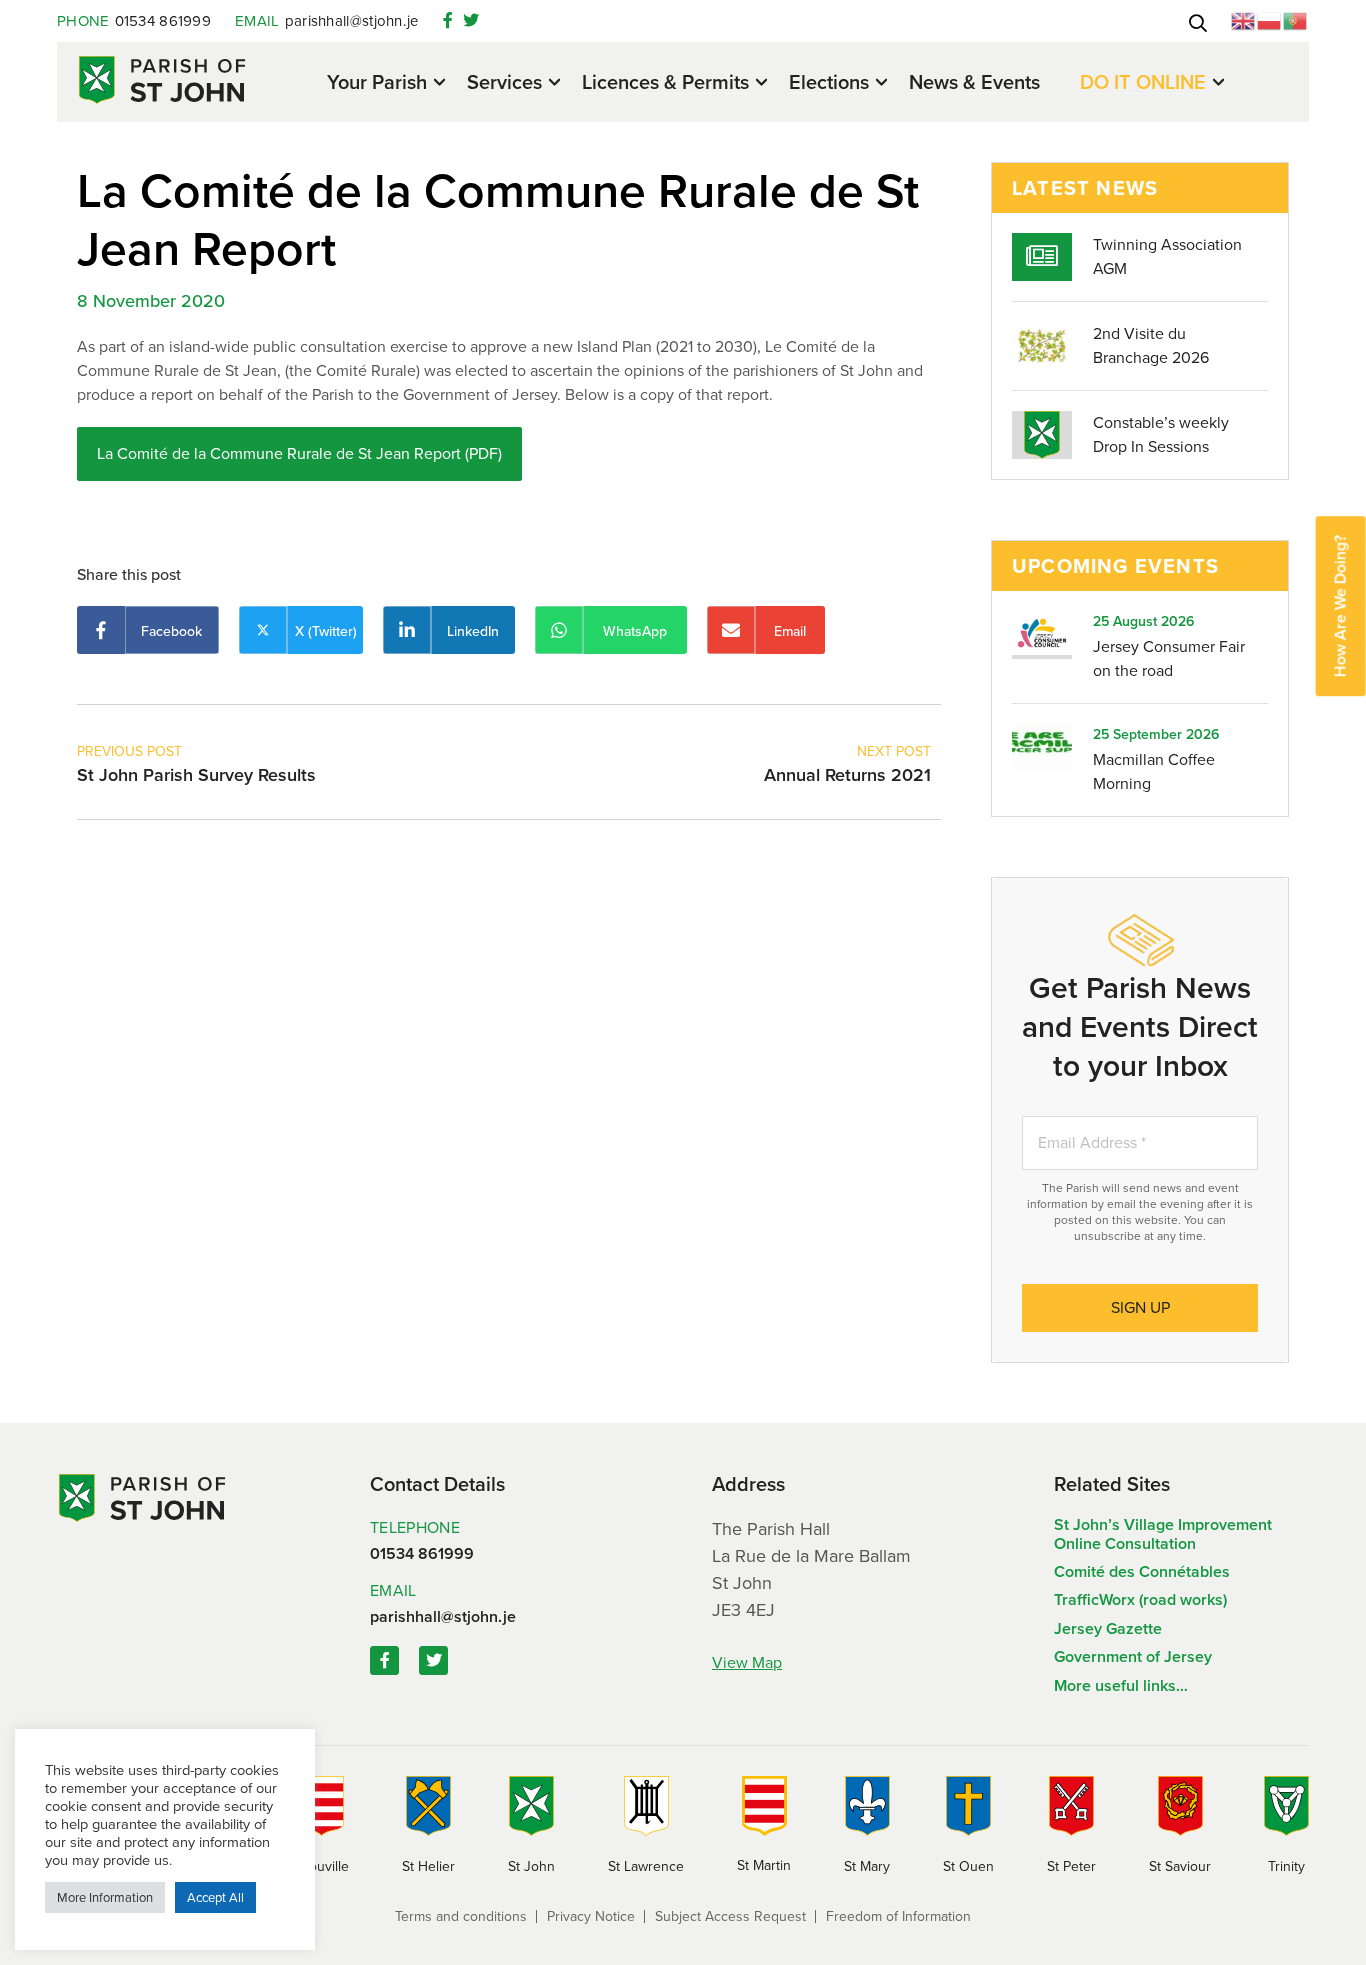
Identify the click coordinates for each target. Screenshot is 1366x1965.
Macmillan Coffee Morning (1154, 771)
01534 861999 (134, 21)
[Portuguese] (1296, 19)
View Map (747, 1662)
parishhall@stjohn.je (327, 21)
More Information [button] (105, 1897)
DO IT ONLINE (1143, 83)
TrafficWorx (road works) (1140, 1599)
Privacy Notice (591, 1916)
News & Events (974, 82)
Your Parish (377, 83)
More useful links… (1121, 1685)
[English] (1244, 19)
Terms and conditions (461, 1916)
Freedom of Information (898, 1916)
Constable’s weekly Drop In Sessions (1161, 434)
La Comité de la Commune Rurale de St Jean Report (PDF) (299, 453)
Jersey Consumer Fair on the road (1169, 658)
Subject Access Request (730, 1916)
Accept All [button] (215, 1897)
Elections (829, 83)
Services (504, 83)
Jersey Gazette (1108, 1628)
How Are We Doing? (1340, 606)
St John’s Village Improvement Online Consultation (1163, 1533)
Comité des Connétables (1142, 1571)
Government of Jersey (1133, 1656)
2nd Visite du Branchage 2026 (1151, 345)
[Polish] (1270, 19)
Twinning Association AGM (1167, 256)
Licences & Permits (665, 83)
